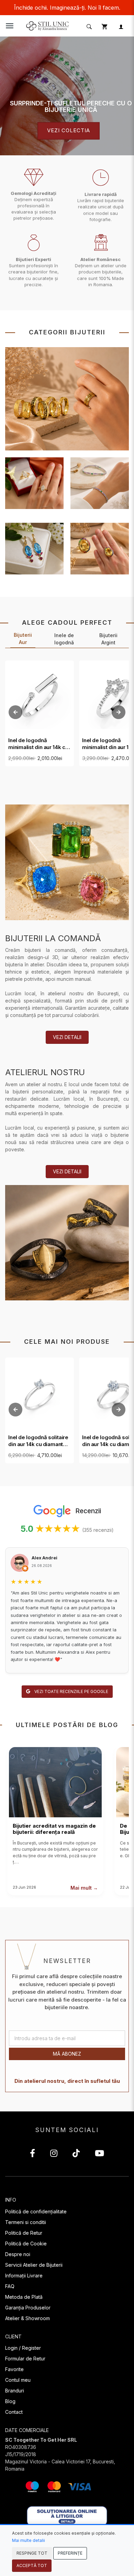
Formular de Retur (25, 2359)
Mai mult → (84, 1888)
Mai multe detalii (29, 2540)
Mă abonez (67, 2054)
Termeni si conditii (26, 2222)
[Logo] (48, 25)
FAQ (10, 2286)
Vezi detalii (67, 1037)
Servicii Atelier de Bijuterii (34, 2265)
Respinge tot (32, 2553)
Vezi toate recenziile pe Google (71, 1691)
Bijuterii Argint (108, 639)
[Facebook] (32, 2154)
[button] (88, 26)
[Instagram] (54, 2154)
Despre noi (18, 2254)
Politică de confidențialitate (36, 2211)
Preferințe (70, 2553)
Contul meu (18, 2380)
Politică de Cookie (26, 2243)
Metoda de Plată (24, 2297)
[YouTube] (99, 2154)
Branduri (15, 2391)
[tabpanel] (67, 96)
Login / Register (23, 2348)
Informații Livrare (24, 2276)
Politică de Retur (24, 2233)
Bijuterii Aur (23, 638)
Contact (14, 2412)
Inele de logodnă (64, 639)
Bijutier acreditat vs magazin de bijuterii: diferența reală (54, 1829)
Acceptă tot (32, 2565)
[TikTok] (76, 2154)
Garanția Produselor (28, 2308)
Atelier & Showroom (27, 2318)
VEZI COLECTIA (69, 131)
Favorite (14, 2369)
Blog (10, 2401)
